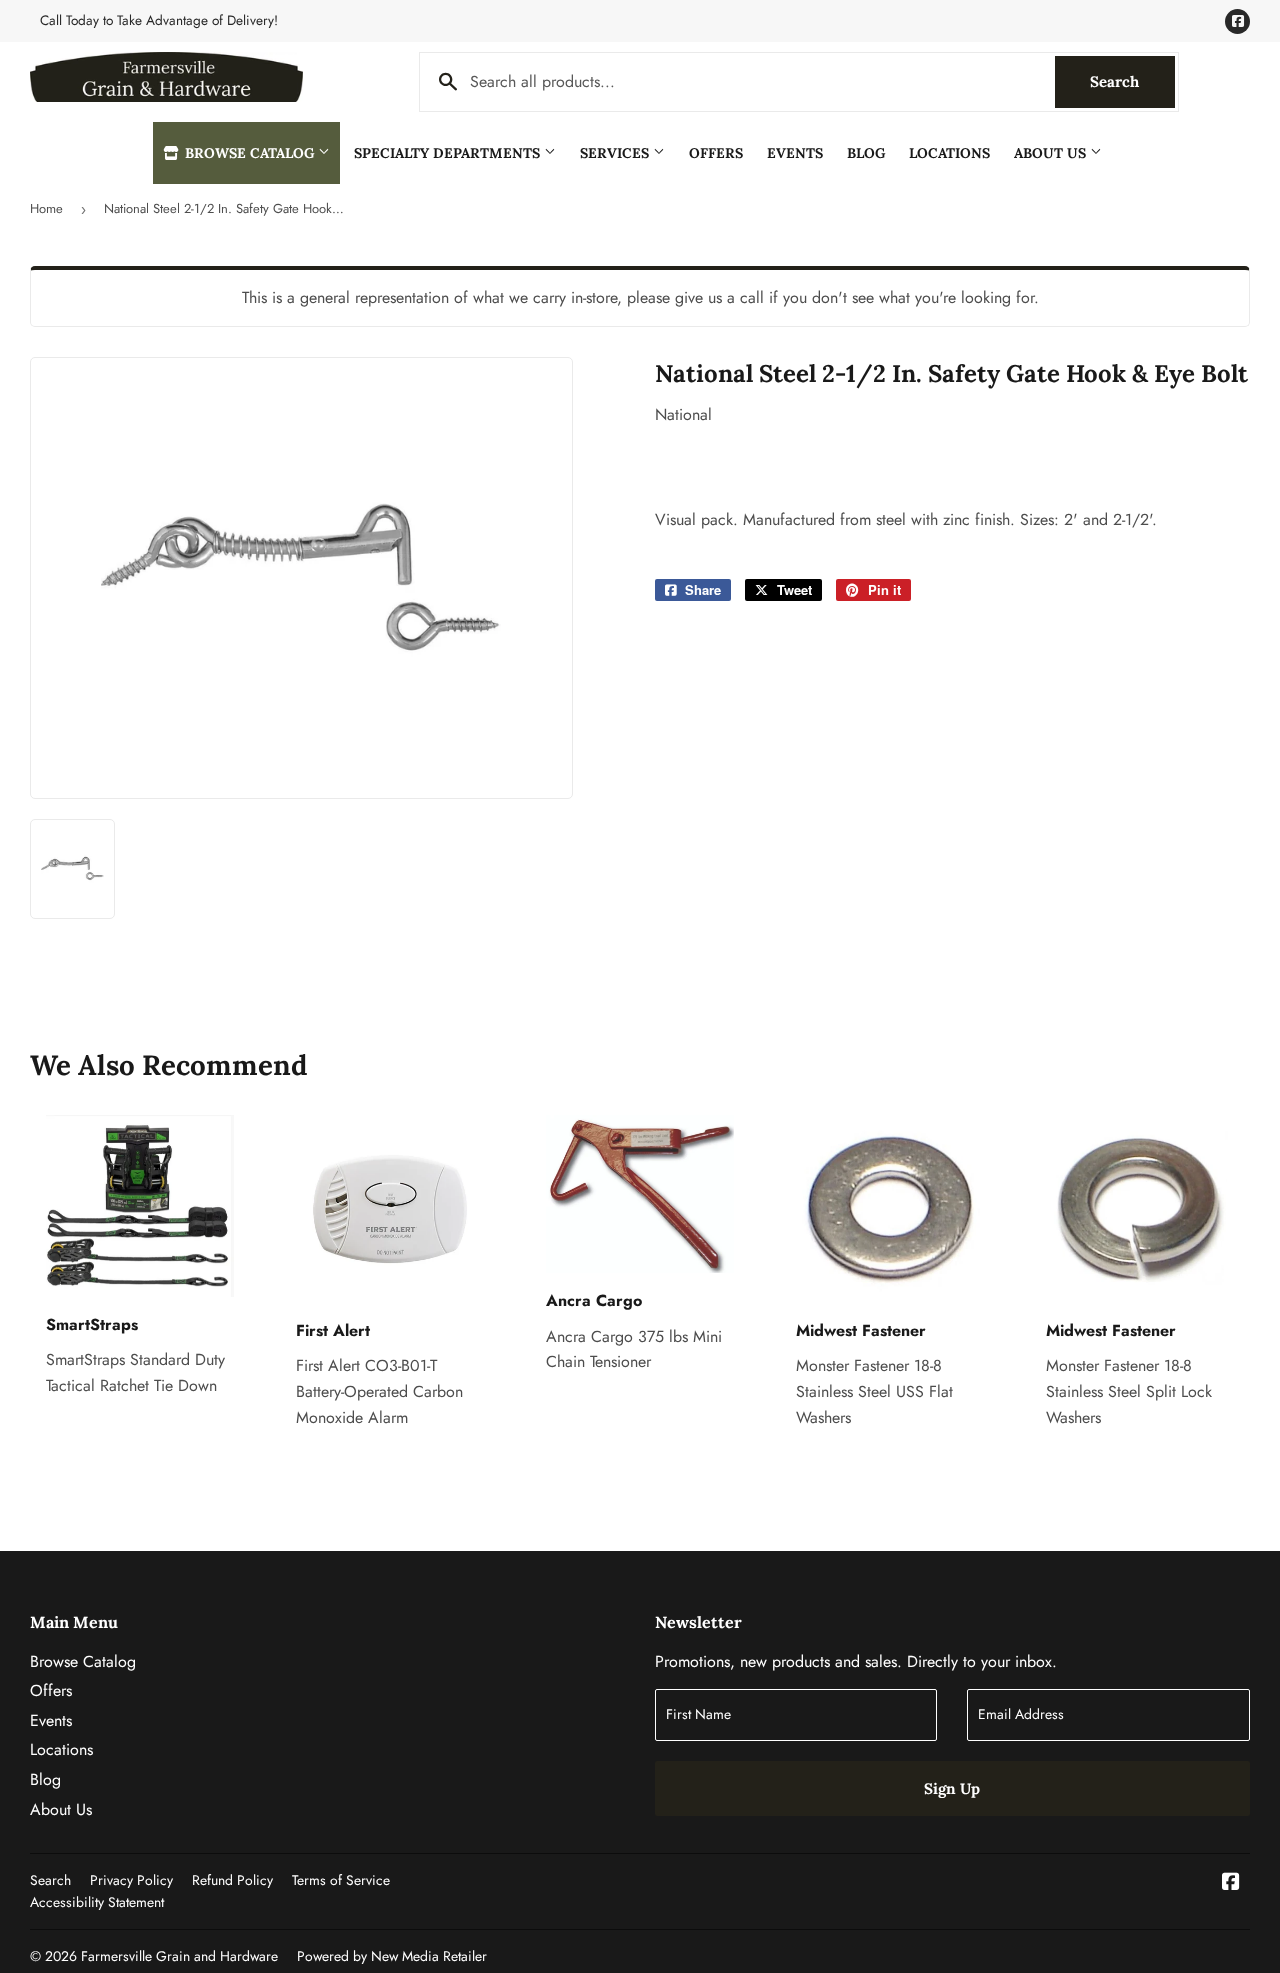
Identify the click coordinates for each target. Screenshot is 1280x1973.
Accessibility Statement (97, 1902)
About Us (1052, 153)
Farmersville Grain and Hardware (179, 1956)
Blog (866, 153)
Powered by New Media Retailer (392, 1956)
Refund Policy (232, 1880)
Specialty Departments (449, 153)
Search (1132, 81)
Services (616, 153)
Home (46, 208)
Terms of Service (341, 1880)
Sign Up (952, 1788)
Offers (716, 153)
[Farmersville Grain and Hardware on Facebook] (1231, 1883)
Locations (949, 153)
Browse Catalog (249, 153)
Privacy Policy (131, 1880)
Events (795, 153)
